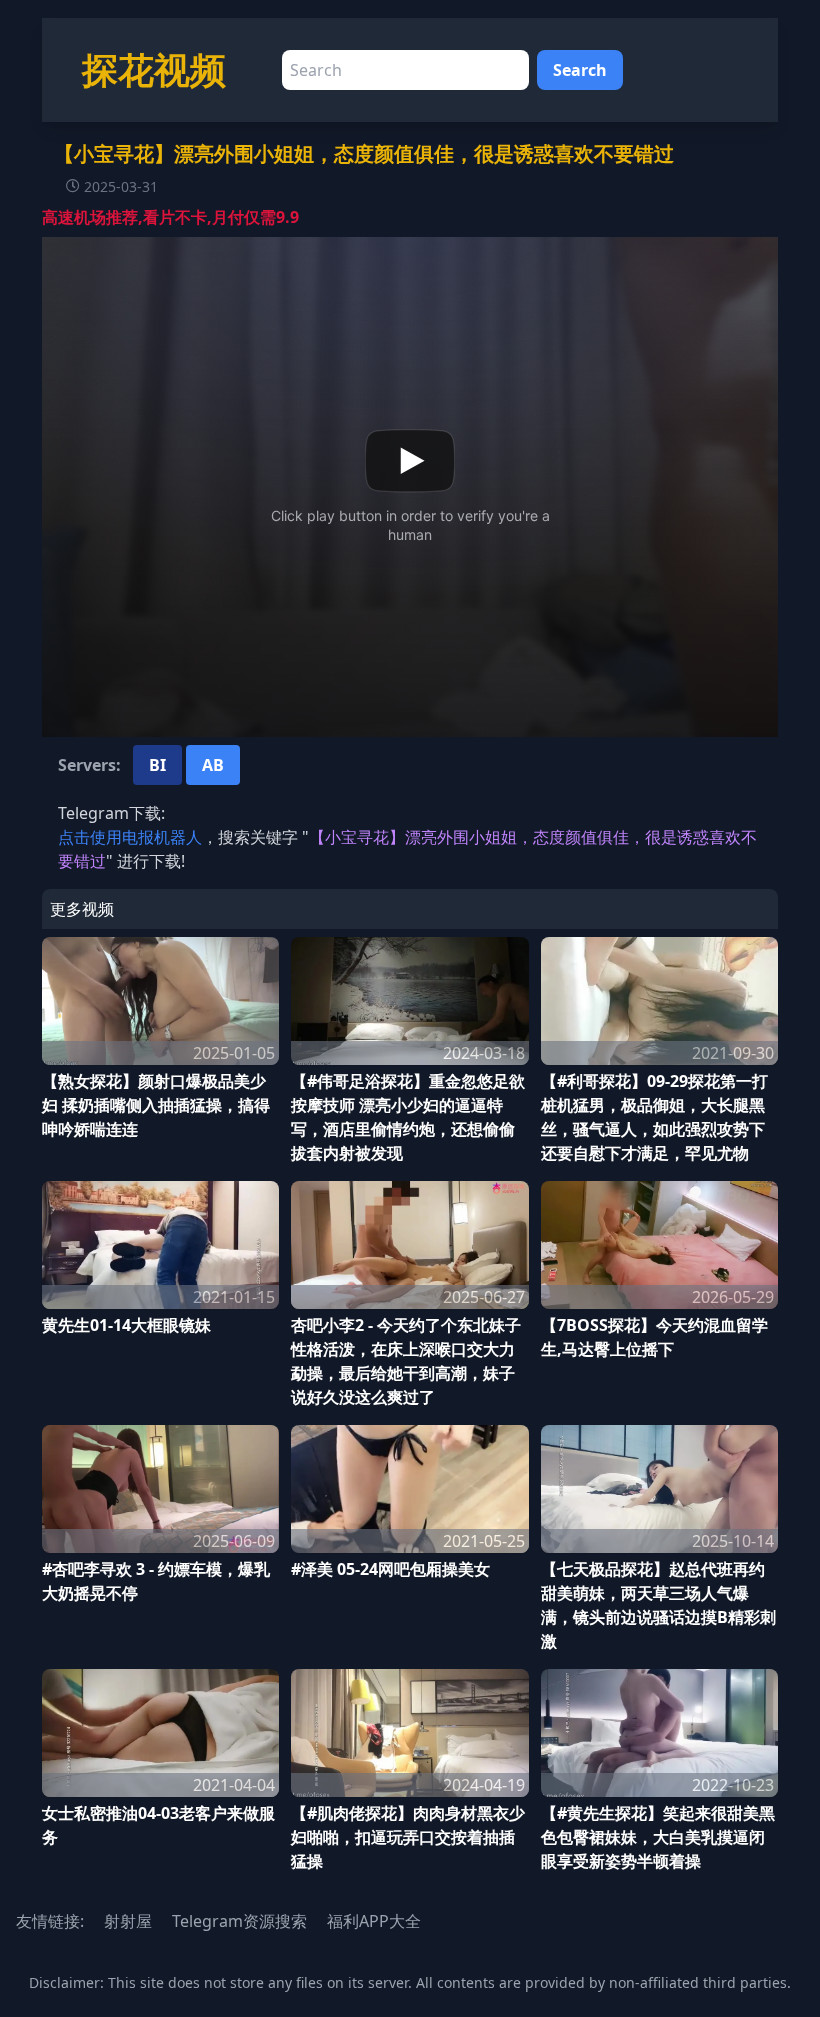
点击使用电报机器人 (130, 837)
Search (580, 70)
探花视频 (154, 69)
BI (157, 765)
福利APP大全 (374, 1921)
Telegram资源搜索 (239, 1921)
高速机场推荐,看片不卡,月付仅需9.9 (170, 217)
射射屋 (128, 1921)
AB (213, 765)
